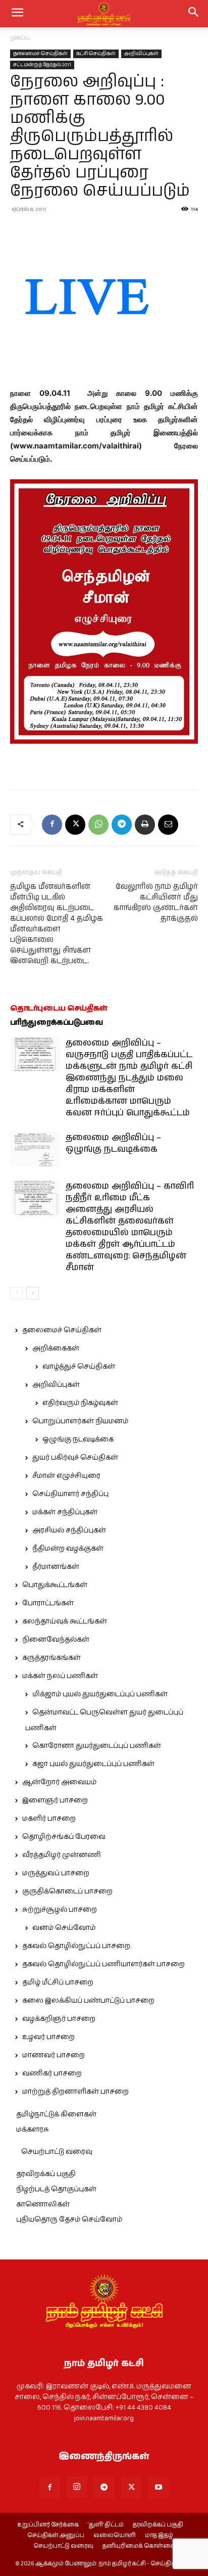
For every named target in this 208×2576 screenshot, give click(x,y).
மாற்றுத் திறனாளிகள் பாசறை (75, 2092)
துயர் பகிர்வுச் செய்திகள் (75, 1458)
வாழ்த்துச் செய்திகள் (79, 1367)
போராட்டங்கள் (48, 1603)
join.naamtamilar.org (104, 2418)
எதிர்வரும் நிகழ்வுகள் (80, 1403)
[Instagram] (77, 2487)
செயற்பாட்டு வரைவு (57, 2152)
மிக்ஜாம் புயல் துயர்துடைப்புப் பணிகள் (100, 1694)
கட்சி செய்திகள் (96, 54)
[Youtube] (159, 2488)
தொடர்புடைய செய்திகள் (59, 1008)
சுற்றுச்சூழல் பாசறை (60, 1910)
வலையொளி (115, 2536)
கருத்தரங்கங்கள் (51, 1658)
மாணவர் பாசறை (54, 2055)
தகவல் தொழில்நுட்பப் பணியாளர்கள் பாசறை (103, 1964)
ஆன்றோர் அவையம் (59, 1782)
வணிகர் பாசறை (52, 2073)
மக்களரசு (33, 2130)
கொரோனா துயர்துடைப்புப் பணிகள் (97, 1746)
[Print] (145, 825)
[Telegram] (122, 825)
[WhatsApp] (98, 825)
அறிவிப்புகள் (141, 54)
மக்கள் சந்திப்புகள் (65, 1512)
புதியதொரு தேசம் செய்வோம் (69, 2220)
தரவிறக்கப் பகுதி (46, 2174)
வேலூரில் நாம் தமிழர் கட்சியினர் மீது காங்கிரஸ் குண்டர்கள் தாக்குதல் (156, 902)
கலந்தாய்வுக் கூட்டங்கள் (65, 1621)
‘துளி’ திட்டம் (106, 2525)
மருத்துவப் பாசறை (56, 1873)
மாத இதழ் (159, 2536)
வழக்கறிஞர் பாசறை (59, 2019)
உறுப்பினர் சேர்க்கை (48, 2525)
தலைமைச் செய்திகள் (40, 54)
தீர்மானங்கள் (56, 1567)
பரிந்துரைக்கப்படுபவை (57, 1023)
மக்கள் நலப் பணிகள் (60, 1676)
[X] (75, 825)
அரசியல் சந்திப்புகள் (69, 1530)
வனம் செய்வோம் (64, 1928)
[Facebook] (52, 825)
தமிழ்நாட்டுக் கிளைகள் (56, 2114)
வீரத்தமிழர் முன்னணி (62, 1855)
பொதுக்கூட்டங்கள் (55, 1585)
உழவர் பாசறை (48, 2037)
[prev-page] (16, 1293)
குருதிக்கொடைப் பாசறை (67, 1891)
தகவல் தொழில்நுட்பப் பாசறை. (77, 1946)
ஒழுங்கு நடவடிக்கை (78, 1439)
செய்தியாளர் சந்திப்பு (70, 1494)
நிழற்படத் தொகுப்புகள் (56, 2189)
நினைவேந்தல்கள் (56, 1640)
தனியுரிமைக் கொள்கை (139, 2546)
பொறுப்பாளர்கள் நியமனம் (80, 1421)
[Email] (168, 825)
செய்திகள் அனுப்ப (56, 2536)
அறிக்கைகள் (56, 1348)
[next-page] (33, 1293)
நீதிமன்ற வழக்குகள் (68, 1549)
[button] (194, 14)
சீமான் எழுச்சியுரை (66, 1476)
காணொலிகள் (43, 2204)
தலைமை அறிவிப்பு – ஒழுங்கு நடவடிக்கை (113, 1143)
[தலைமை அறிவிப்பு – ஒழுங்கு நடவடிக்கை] (35, 1149)
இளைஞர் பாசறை (55, 1800)
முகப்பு (20, 38)
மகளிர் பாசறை (49, 1819)
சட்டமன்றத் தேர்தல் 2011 (42, 65)
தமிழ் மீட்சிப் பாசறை (58, 1982)
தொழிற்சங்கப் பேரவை (64, 1837)
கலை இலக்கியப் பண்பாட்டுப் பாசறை (88, 2001)
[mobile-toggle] (17, 14)
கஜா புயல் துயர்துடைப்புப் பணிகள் (93, 1764)
